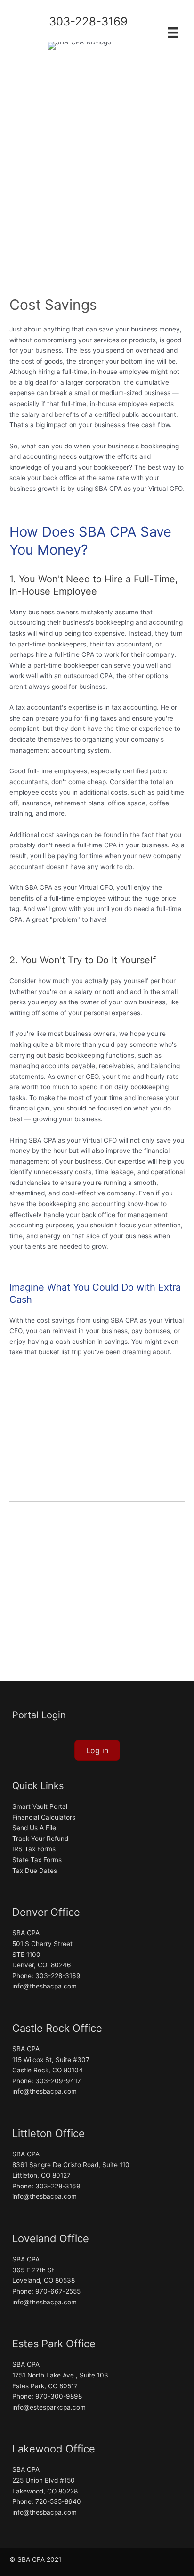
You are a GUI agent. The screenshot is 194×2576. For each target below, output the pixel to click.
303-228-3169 (88, 21)
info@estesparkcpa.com (49, 2407)
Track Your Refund (40, 1839)
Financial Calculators (44, 1817)
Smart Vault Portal (40, 1806)
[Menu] (173, 32)
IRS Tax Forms (34, 1849)
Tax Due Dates (35, 1871)
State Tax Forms (37, 1860)
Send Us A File (34, 1828)
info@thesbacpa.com (44, 1986)
